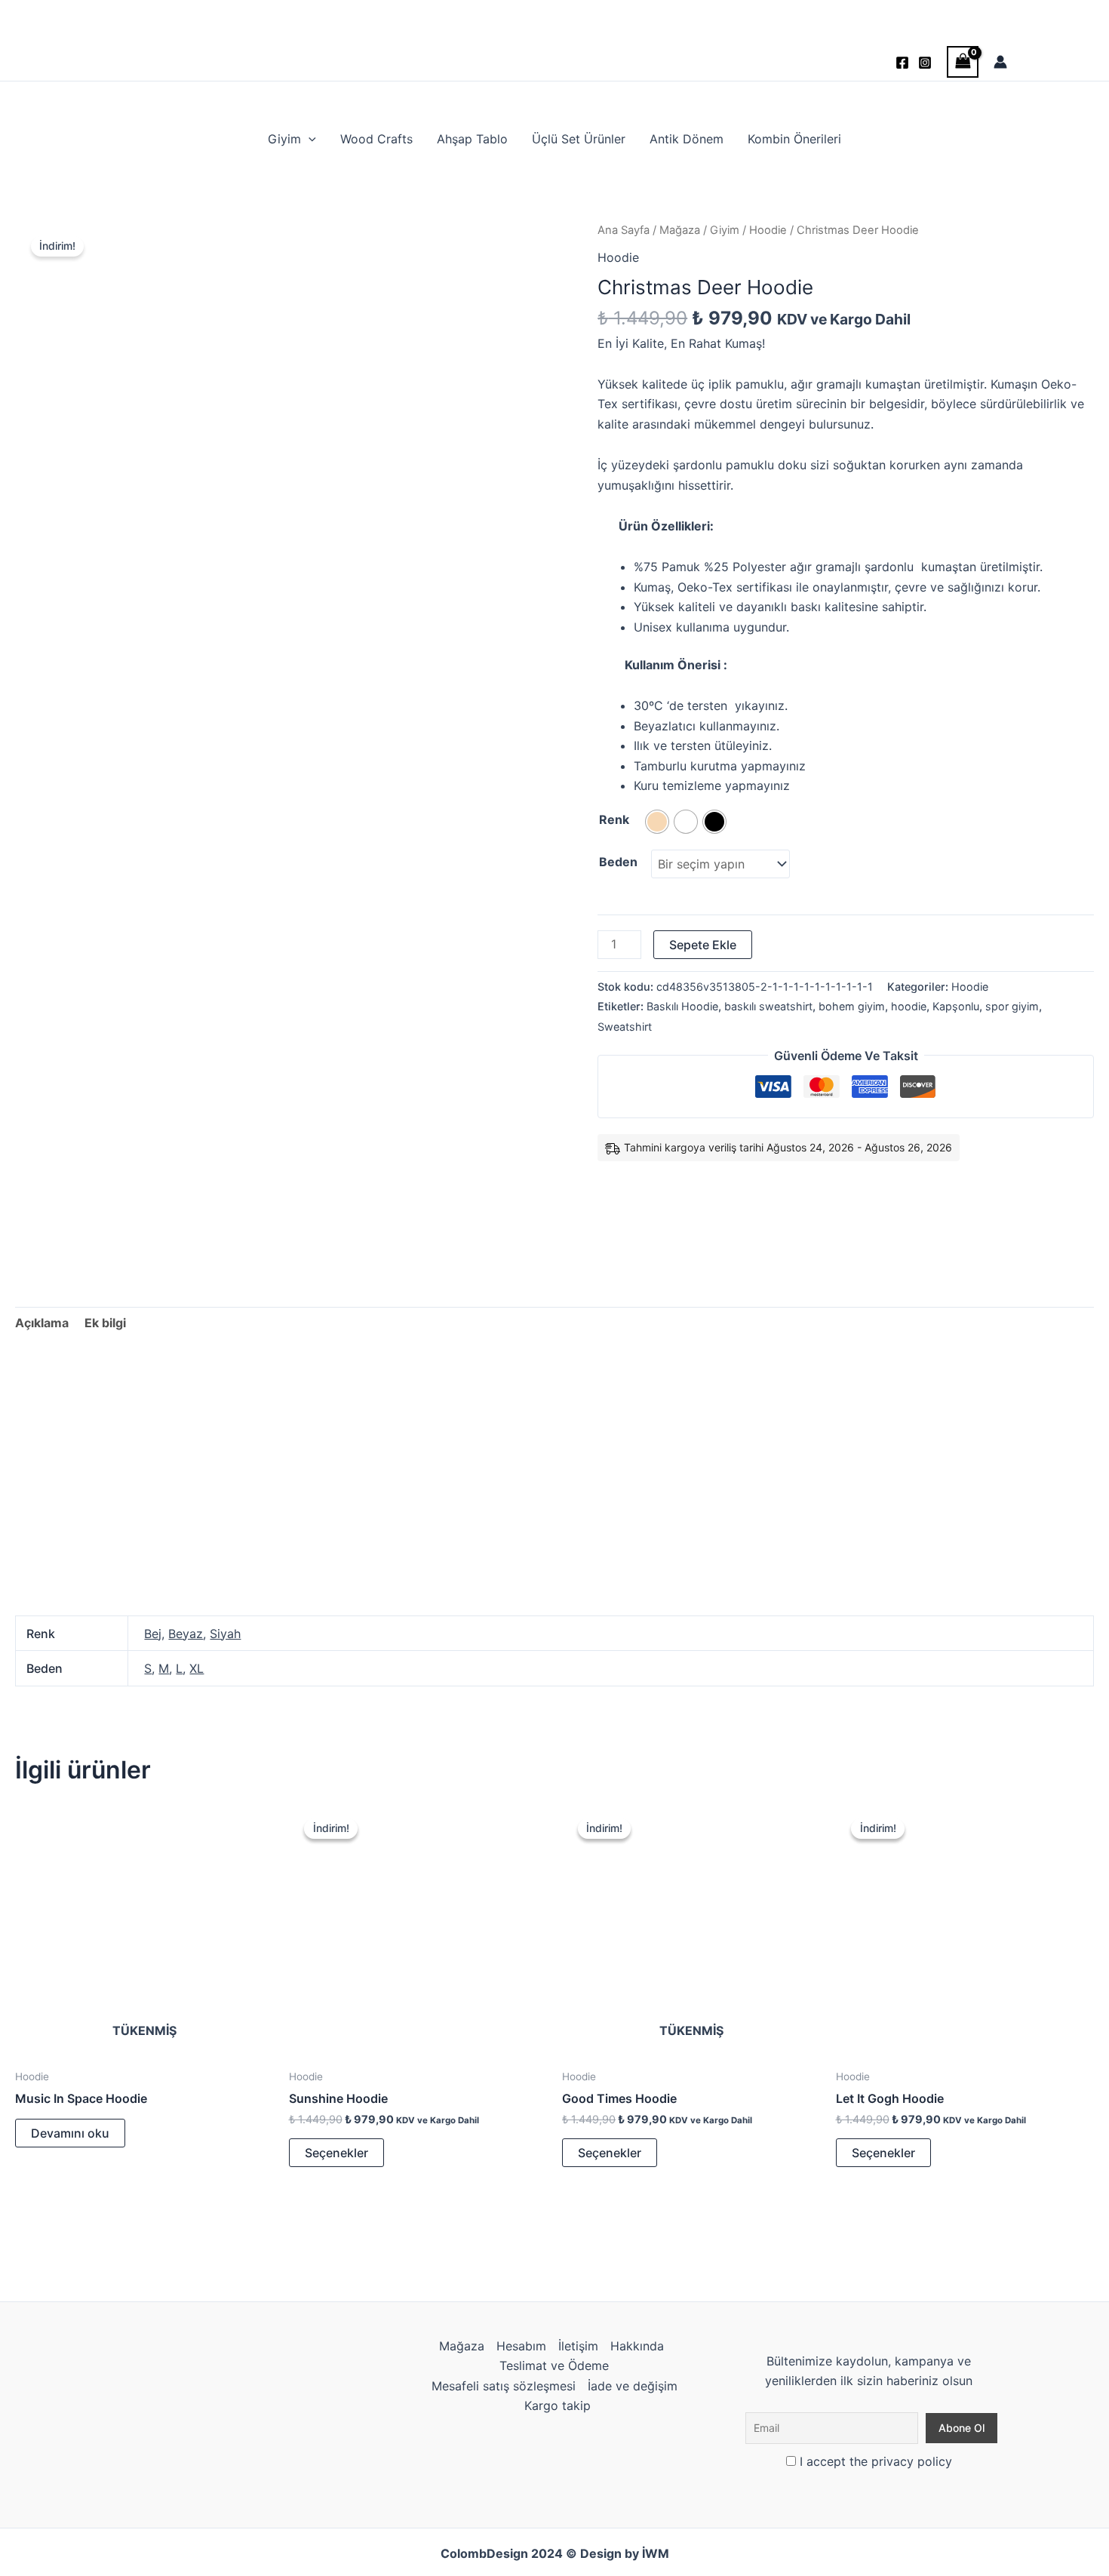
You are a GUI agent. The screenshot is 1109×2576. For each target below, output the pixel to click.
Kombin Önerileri (794, 139)
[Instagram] (925, 63)
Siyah (225, 1634)
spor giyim (1012, 1006)
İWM (656, 2553)
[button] (309, 139)
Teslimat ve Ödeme (554, 2365)
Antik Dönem (687, 139)
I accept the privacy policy (874, 2461)
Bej (153, 1634)
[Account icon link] (1000, 62)
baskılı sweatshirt (768, 1006)
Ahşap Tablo (472, 139)
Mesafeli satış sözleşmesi (504, 2386)
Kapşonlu (956, 1006)
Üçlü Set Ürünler (579, 139)
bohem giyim (852, 1006)
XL (197, 1668)
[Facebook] (902, 63)
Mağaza (680, 230)
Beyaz (186, 1634)
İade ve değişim (633, 2386)
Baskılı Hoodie (682, 1006)
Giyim (284, 139)
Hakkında (637, 2346)
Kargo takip (558, 2405)
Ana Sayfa (624, 230)
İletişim (578, 2346)
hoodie (909, 1006)
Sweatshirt (625, 1027)
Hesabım (521, 2346)
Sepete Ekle (703, 945)
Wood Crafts (376, 139)
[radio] (657, 822)
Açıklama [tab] (42, 1323)
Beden (618, 862)
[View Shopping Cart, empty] (963, 61)
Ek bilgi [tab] (105, 1323)
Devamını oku (70, 2133)
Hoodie (768, 230)
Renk (614, 819)
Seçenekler (336, 2153)
